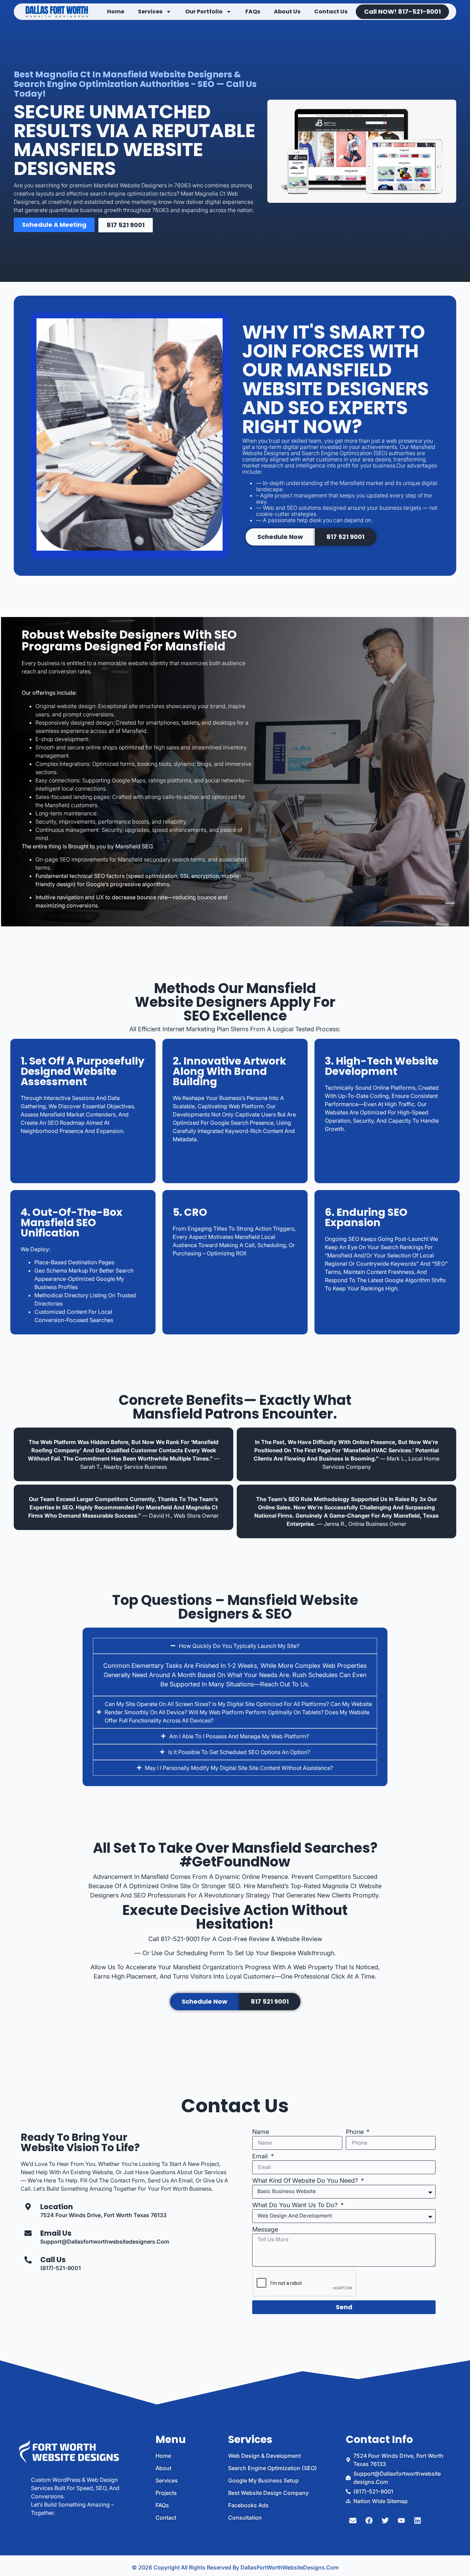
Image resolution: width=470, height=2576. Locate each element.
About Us (287, 12)
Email (261, 2156)
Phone (356, 2132)
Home (116, 12)
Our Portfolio (204, 12)
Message (265, 2230)
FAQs (253, 12)
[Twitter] (385, 2521)
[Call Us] (28, 2260)
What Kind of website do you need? (306, 2181)
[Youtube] (402, 2521)
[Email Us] (28, 2233)
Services (150, 12)
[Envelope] (353, 2521)
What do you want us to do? (296, 2205)
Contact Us (331, 12)
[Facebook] (369, 2521)
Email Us (56, 2233)
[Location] (28, 2207)
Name (261, 2132)
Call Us (53, 2260)
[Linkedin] (418, 2521)
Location (57, 2207)
